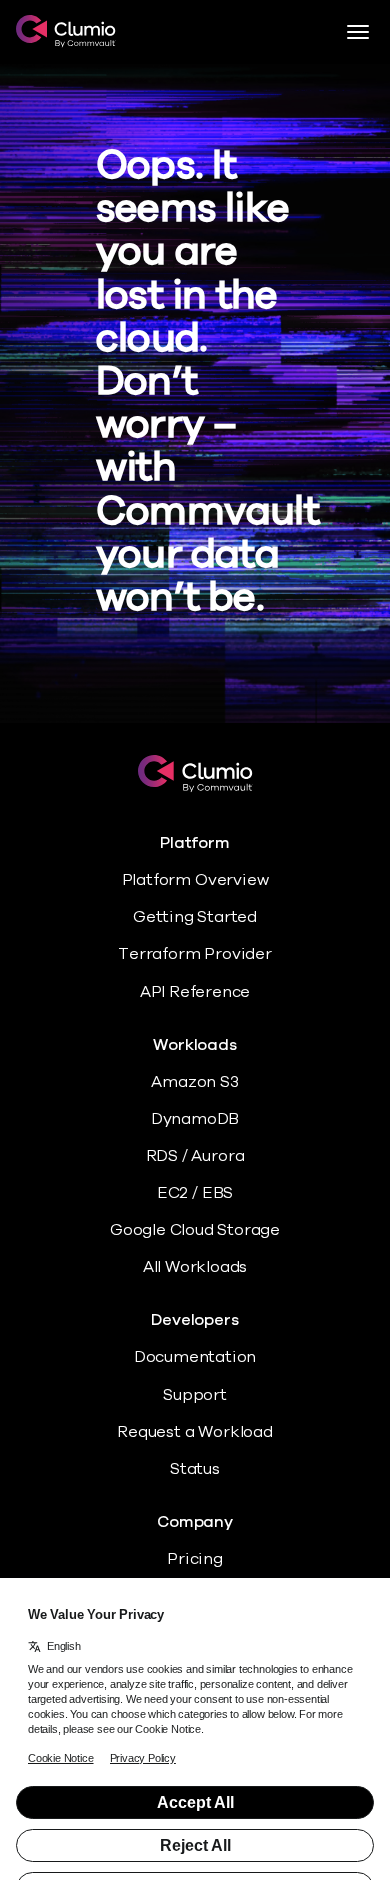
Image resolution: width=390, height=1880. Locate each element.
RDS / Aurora (195, 1156)
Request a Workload (195, 1432)
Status (195, 1469)
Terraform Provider (195, 954)
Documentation (195, 1357)
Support (195, 1395)
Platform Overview (195, 880)
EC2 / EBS (195, 1193)
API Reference (195, 992)
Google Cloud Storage (195, 1230)
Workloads (194, 1045)
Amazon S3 (194, 1082)
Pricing (195, 1559)
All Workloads (195, 1267)
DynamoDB (195, 1119)
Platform (194, 843)
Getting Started (195, 917)
